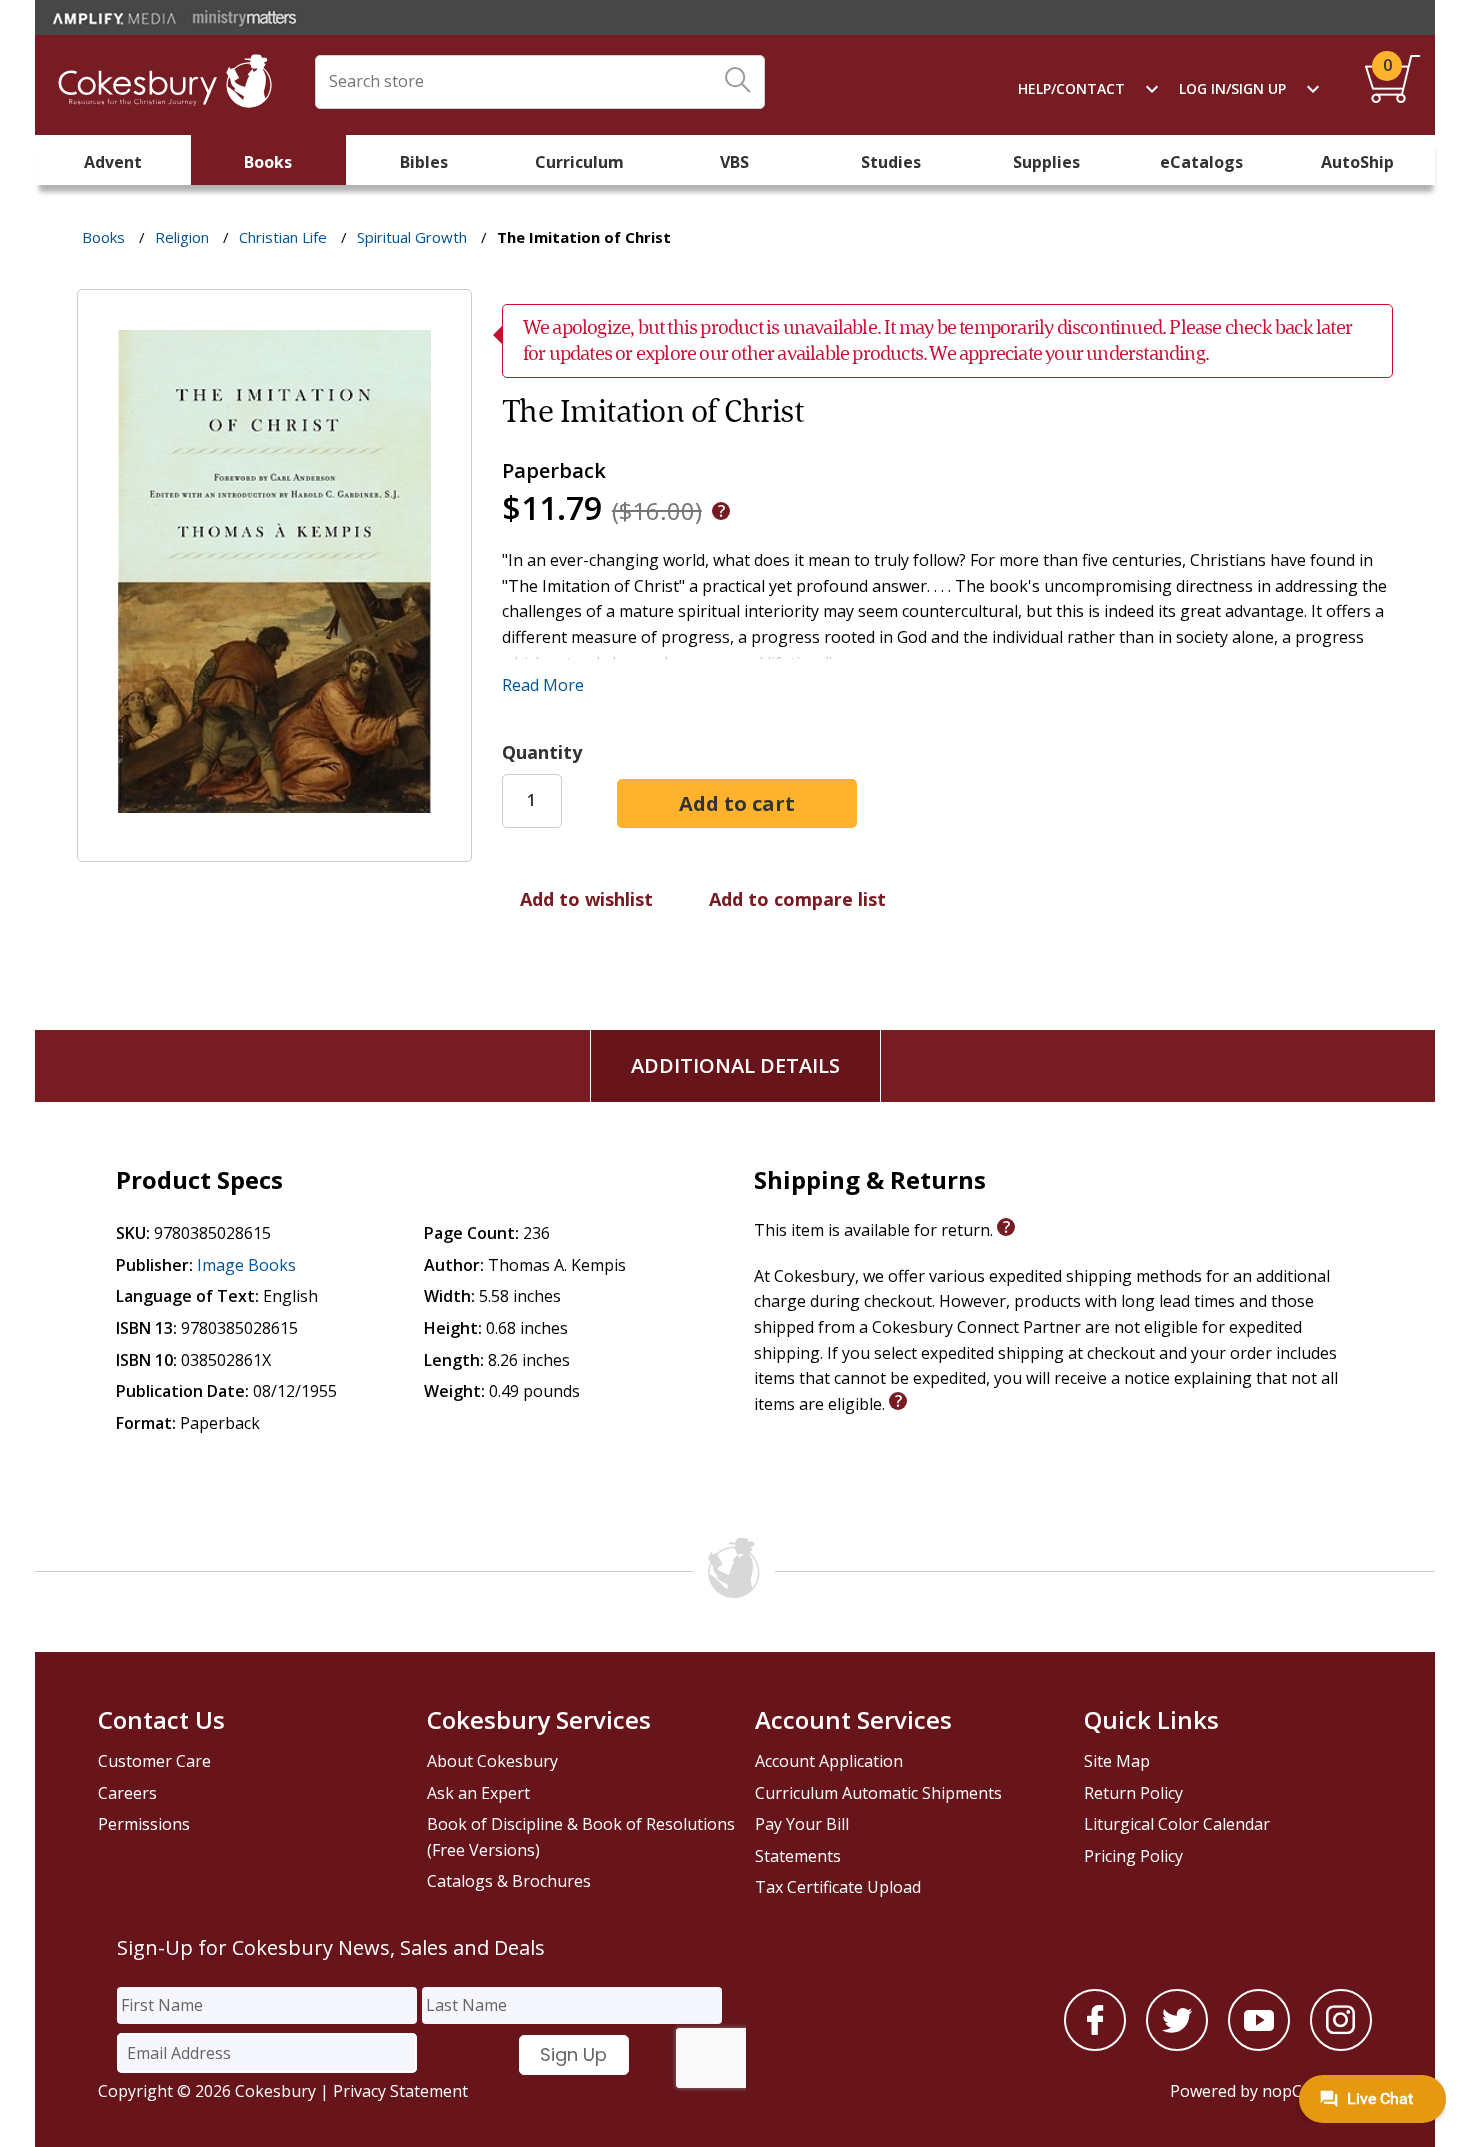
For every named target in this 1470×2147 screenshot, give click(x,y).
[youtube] (1259, 2045)
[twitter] (1177, 2045)
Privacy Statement (400, 2091)
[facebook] (1095, 2045)
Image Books (246, 1265)
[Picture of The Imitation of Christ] (274, 847)
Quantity (542, 752)
